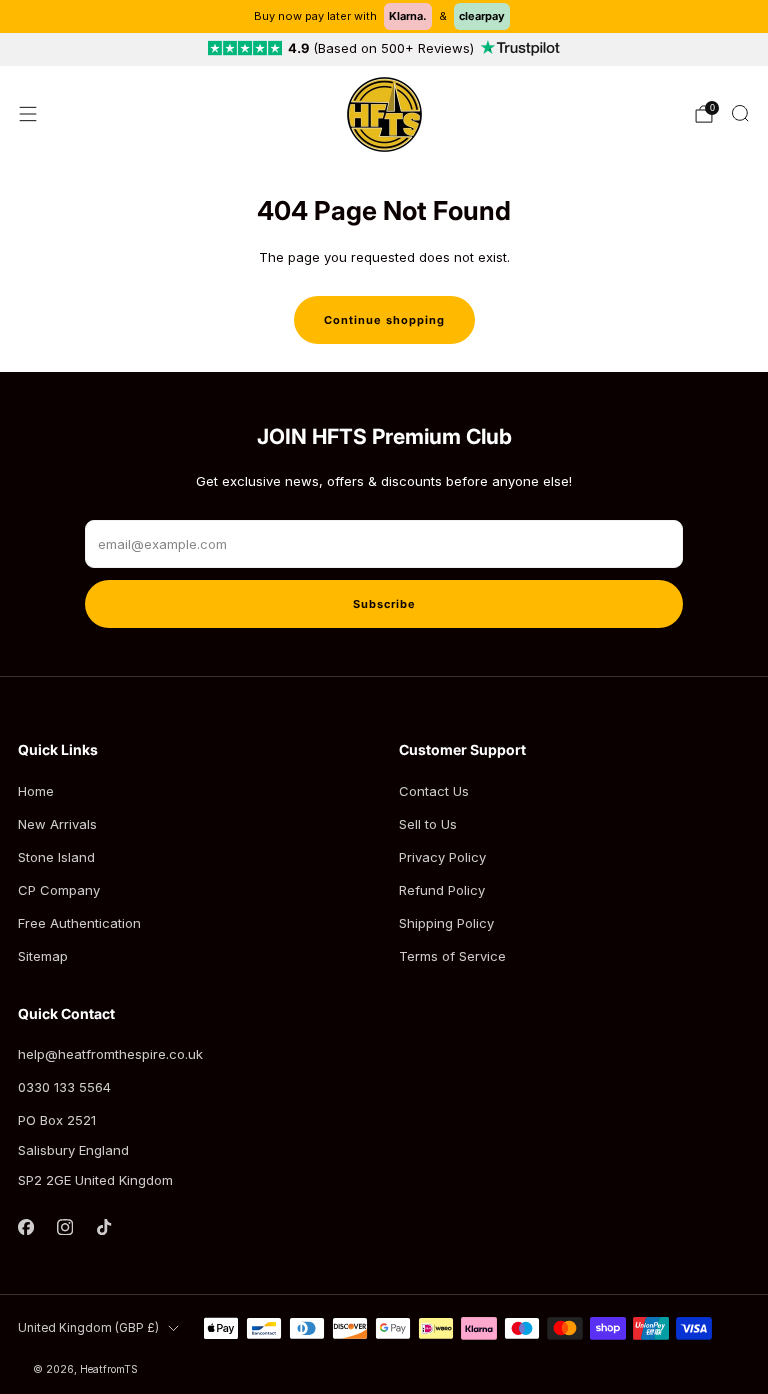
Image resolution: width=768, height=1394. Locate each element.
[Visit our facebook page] (25, 1226)
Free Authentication (79, 923)
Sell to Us (428, 824)
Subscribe (384, 604)
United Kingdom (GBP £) (88, 1328)
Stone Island (56, 857)
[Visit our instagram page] (64, 1226)
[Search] (740, 113)
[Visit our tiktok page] (103, 1226)
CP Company (59, 890)
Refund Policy (442, 890)
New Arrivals (57, 824)
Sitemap (43, 956)
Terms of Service (452, 956)
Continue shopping (384, 320)
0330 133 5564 (64, 1087)
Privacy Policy (442, 857)
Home (36, 791)
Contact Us (434, 791)
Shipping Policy (446, 923)
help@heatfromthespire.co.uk (110, 1054)
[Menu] (28, 114)
